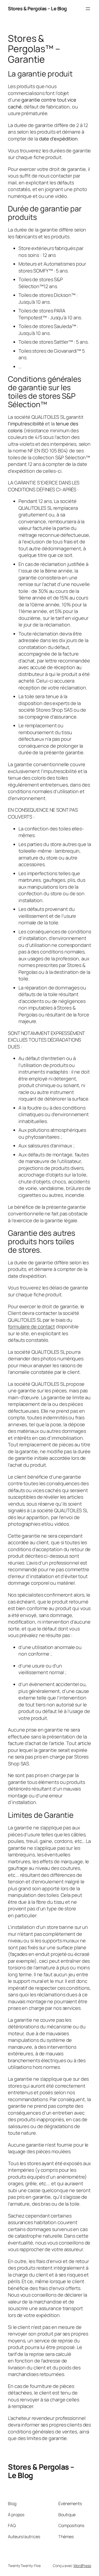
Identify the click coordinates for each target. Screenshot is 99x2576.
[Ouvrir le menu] (88, 9)
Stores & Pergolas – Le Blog (37, 8)
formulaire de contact (31, 1326)
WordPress (82, 2566)
